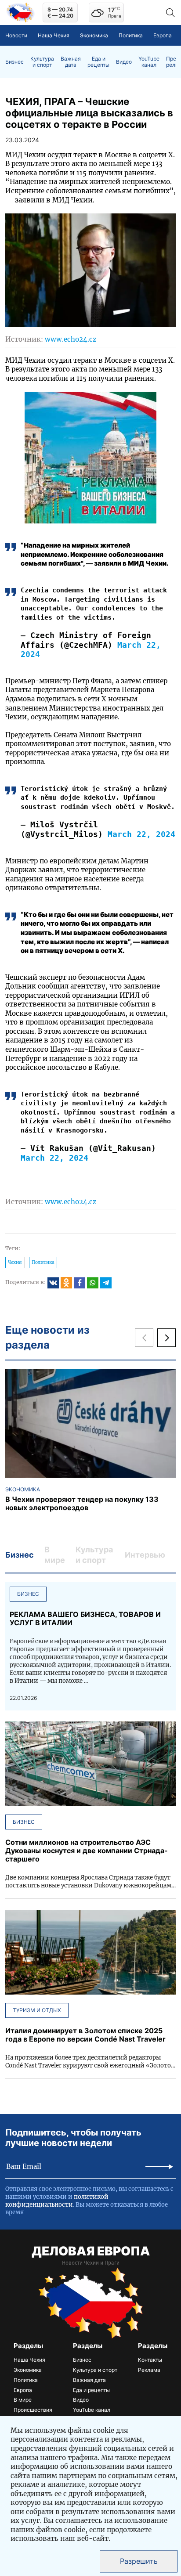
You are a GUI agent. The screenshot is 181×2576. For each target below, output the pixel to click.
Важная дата (71, 62)
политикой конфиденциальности (57, 2201)
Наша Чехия (54, 35)
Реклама (149, 2370)
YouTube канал (149, 62)
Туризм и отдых (37, 2010)
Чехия (15, 1262)
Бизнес (14, 62)
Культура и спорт (42, 62)
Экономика (94, 35)
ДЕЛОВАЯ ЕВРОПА (91, 2251)
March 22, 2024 (141, 834)
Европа (163, 35)
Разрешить (139, 2561)
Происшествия (33, 2410)
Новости (16, 35)
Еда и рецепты (98, 62)
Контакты (150, 2360)
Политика (131, 35)
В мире (23, 2400)
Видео (124, 62)
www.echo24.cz (71, 339)
